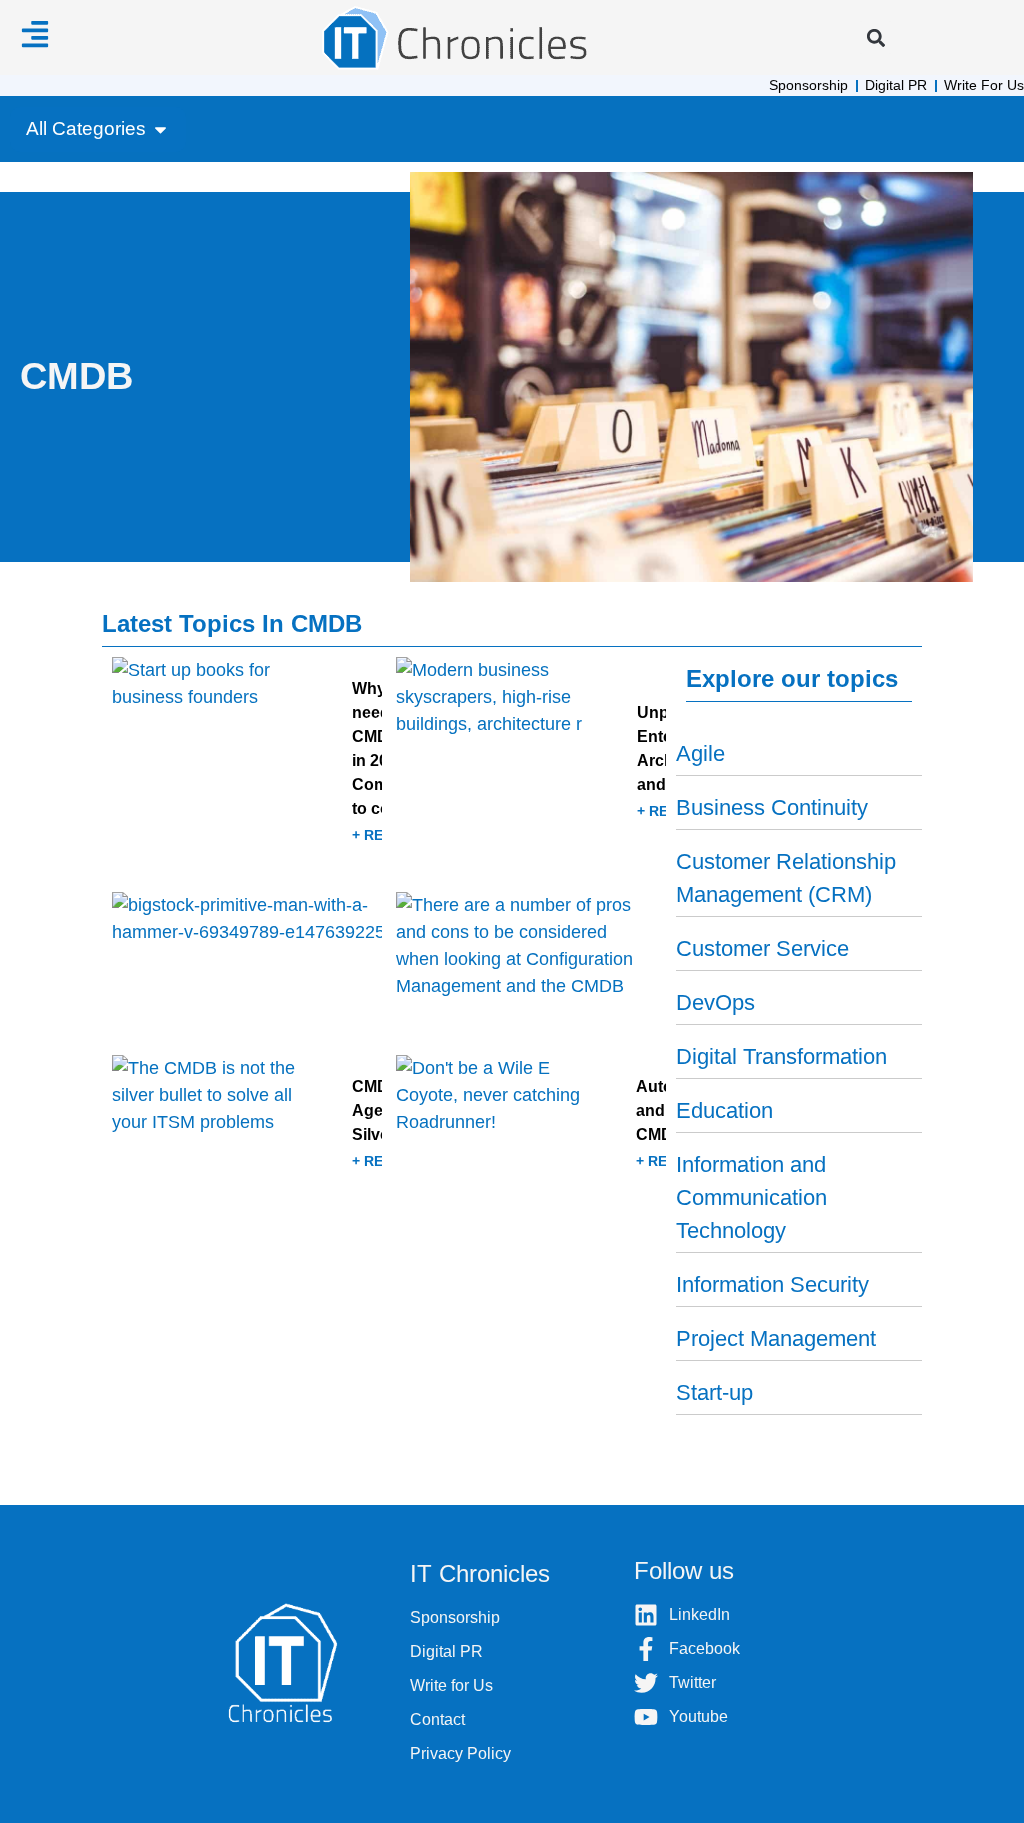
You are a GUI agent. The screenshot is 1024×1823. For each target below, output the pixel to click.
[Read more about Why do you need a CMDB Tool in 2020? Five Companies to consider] (247, 767)
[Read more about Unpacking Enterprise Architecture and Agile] (531, 767)
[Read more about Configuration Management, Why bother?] (531, 966)
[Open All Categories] (160, 129)
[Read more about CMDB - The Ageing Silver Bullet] (247, 1129)
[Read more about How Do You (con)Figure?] (247, 966)
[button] (875, 37)
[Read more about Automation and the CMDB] (531, 1129)
